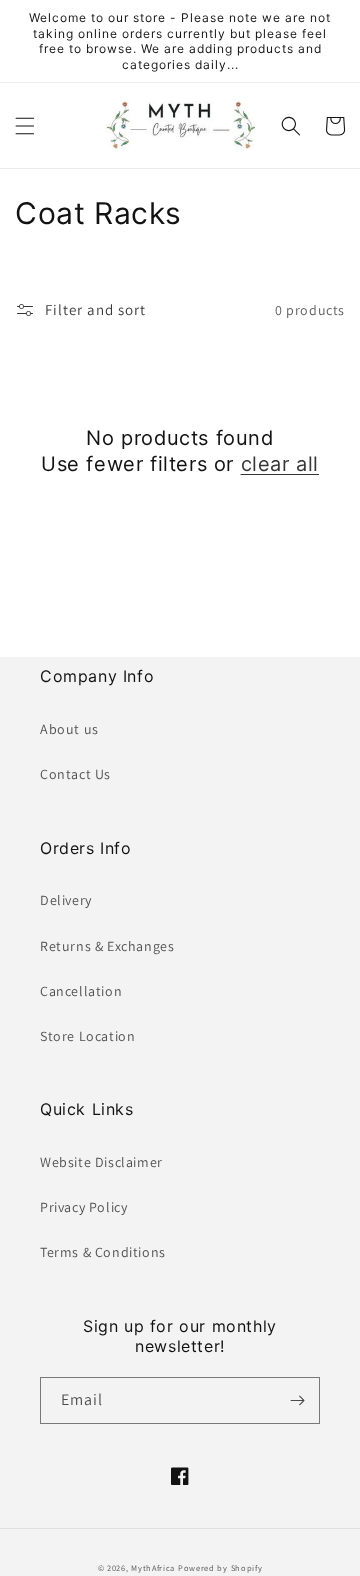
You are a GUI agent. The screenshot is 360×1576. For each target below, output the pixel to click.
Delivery (66, 900)
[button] (25, 126)
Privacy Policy (83, 1207)
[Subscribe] (297, 1400)
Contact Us (75, 774)
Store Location (87, 1036)
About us (69, 729)
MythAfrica (153, 1567)
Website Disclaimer (101, 1162)
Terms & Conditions (103, 1252)
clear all (280, 464)
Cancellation (81, 991)
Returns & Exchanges (107, 946)
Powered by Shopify (220, 1567)
